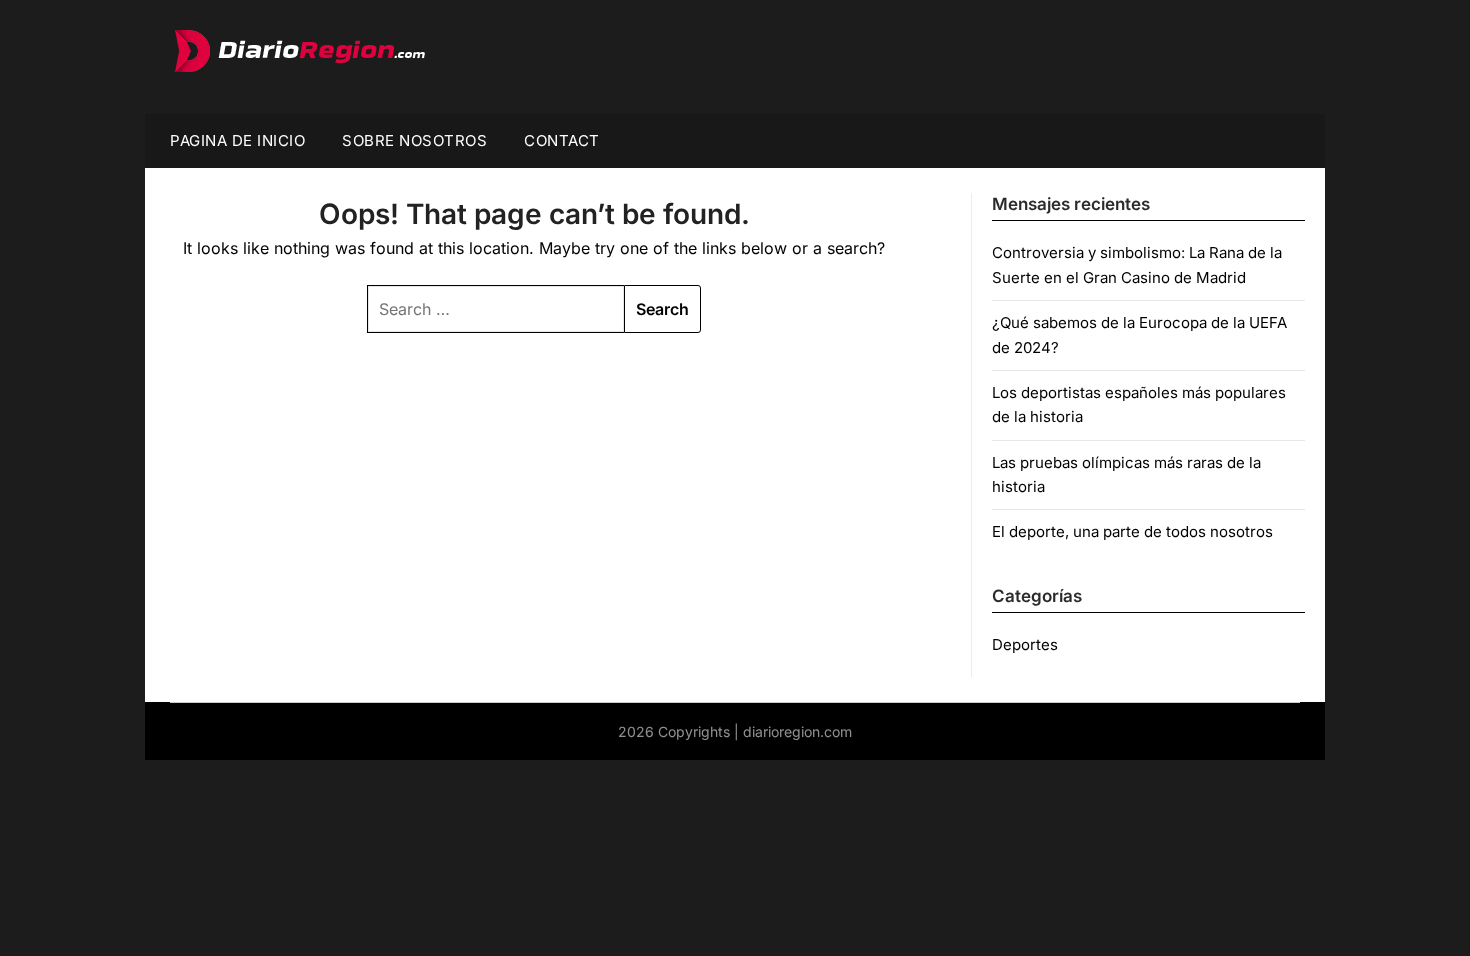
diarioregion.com (797, 731)
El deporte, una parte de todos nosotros (1132, 531)
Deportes (1025, 644)
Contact (562, 140)
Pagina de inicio (237, 140)
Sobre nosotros (414, 140)
